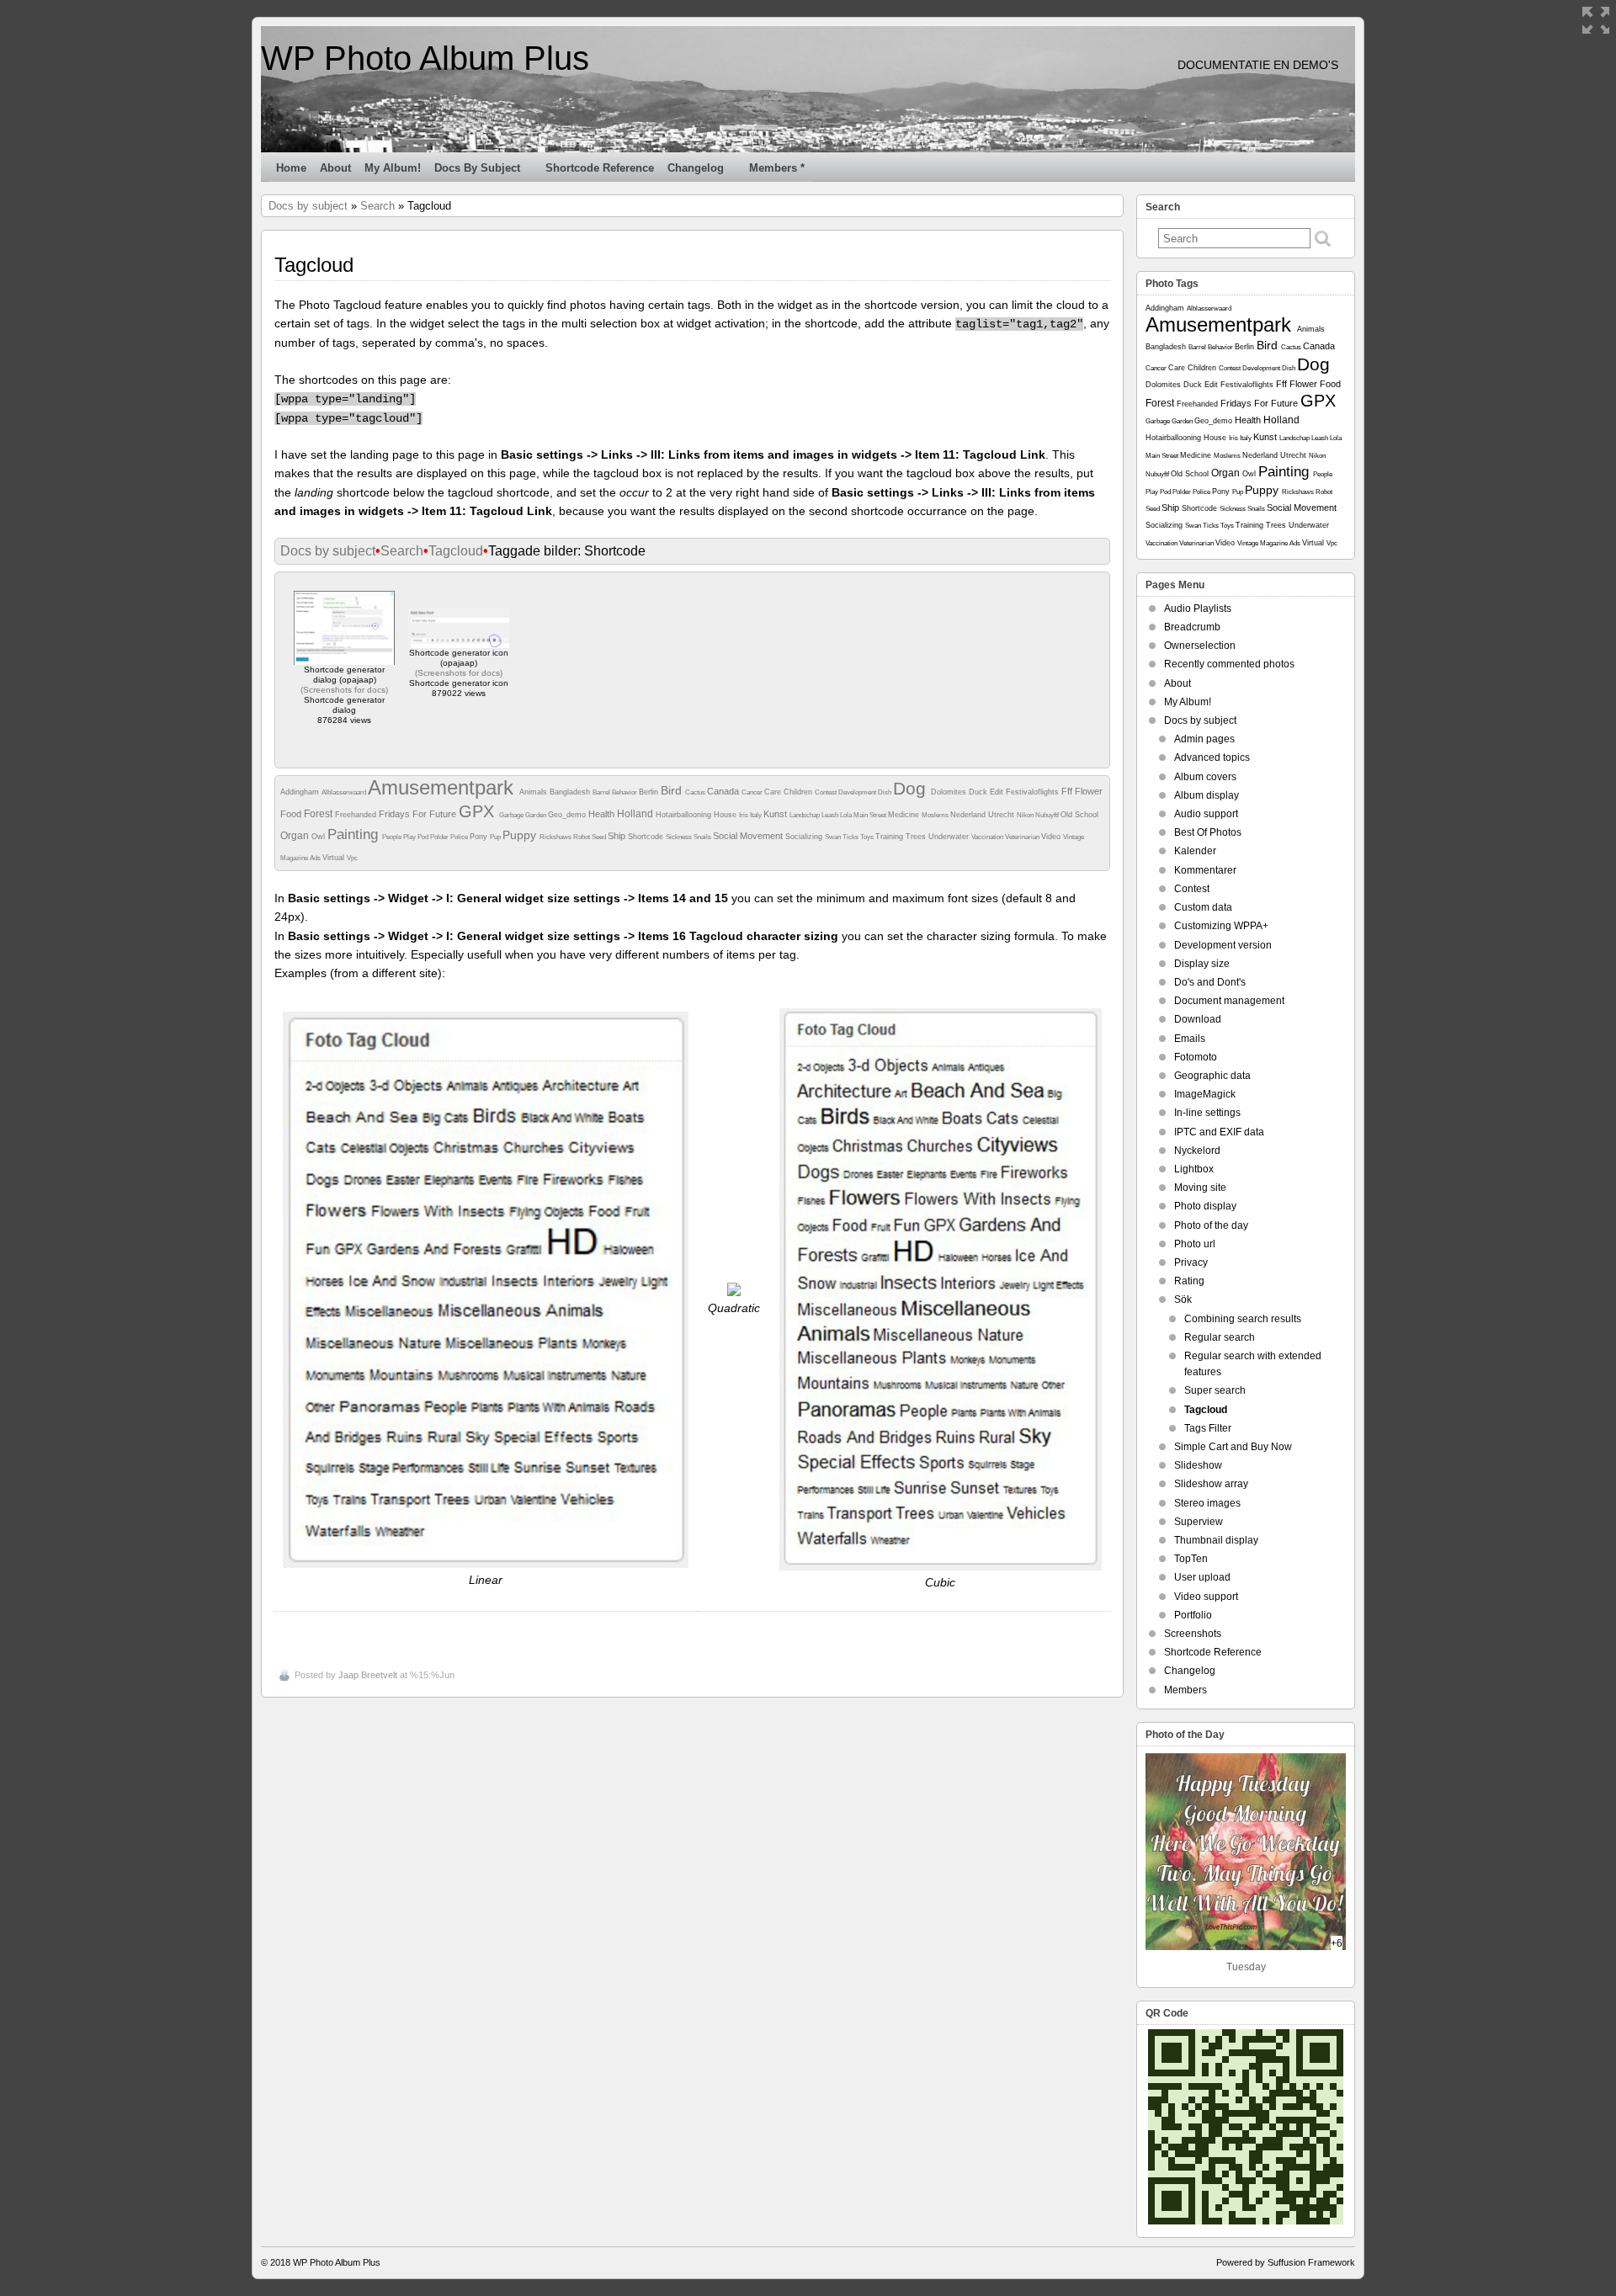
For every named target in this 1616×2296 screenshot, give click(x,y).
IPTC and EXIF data (1219, 1132)
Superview (1199, 1522)
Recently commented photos (1229, 664)
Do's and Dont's (1210, 982)
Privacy (1191, 1262)
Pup (496, 837)
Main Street (871, 815)
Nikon (1026, 815)
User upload (1202, 1577)
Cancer (753, 792)
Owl (319, 837)
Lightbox (1194, 1169)
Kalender (1195, 851)
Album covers (1205, 777)
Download (1198, 1019)
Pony (480, 837)
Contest (827, 792)
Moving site (1200, 1188)
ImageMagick (1205, 1094)
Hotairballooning (685, 815)
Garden (537, 815)
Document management (1229, 1001)
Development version (1223, 945)
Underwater (950, 837)
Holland (636, 814)
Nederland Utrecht (983, 815)
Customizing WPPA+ (1221, 926)
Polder (440, 837)
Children (799, 792)
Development (858, 792)
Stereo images (1207, 1503)
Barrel (602, 792)
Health (603, 814)
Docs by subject (477, 168)
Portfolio (1193, 1615)
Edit (998, 792)
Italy (757, 815)
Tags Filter (1208, 1428)
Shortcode (647, 837)
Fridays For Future (419, 814)
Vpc (352, 858)
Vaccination (988, 837)
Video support (1206, 1597)
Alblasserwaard (345, 792)
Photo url (1195, 1244)
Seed (600, 837)
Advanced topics (1212, 757)
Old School (1079, 815)
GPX (479, 811)
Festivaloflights (1034, 792)
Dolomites (950, 792)
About (335, 168)
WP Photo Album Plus (425, 58)
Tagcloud (456, 551)
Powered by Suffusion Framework (1286, 2262)
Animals (534, 792)
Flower (1089, 791)
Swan (834, 837)
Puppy (521, 835)
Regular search (1220, 1337)
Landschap (805, 815)
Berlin (650, 792)
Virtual (335, 858)
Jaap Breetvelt (368, 1675)
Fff (1068, 791)
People (393, 837)
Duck (979, 792)
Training (890, 837)
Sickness (680, 837)
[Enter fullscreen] (1596, 20)
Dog (912, 788)
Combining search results (1243, 1319)
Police (460, 837)
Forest (319, 814)
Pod (424, 837)
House (726, 815)
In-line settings (1207, 1113)
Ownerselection (1200, 646)
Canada (724, 791)
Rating (1189, 1281)
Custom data (1203, 907)
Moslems (936, 815)
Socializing (805, 837)
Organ (296, 836)
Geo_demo (568, 815)
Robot (582, 837)
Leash (831, 815)
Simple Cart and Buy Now (1233, 1447)
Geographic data (1212, 1076)
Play (410, 837)
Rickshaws (556, 837)
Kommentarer (1205, 870)
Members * (777, 168)
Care (774, 792)
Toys (868, 837)
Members (1185, 1690)
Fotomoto (1196, 1057)
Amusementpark (444, 787)
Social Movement (749, 836)
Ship (618, 836)
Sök (1183, 1299)
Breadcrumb (1192, 627)
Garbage (512, 815)
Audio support (1206, 814)
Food (292, 814)
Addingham (301, 792)
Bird (673, 790)
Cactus (696, 792)
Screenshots (1193, 1634)
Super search (1215, 1390)
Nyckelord (1197, 1151)
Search (377, 206)
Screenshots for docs (344, 690)
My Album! (393, 168)
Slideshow (1198, 1465)
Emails (1190, 1039)
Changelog (696, 168)
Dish (885, 792)
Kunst (776, 814)
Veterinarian (1023, 837)
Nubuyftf (1048, 815)
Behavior (625, 792)
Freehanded (357, 815)
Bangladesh (571, 792)
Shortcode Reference (600, 168)
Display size (1202, 964)
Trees (917, 837)
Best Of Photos (1208, 832)
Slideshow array (1211, 1484)
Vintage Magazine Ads (1270, 543)
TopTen (1191, 1559)
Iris (744, 815)
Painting (355, 834)
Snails (703, 837)
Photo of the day (1211, 1225)
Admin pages (1204, 739)
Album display (1207, 795)
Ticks (851, 837)
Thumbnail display (1216, 1540)
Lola (847, 815)
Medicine (905, 815)
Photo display (1205, 1206)
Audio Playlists (1198, 609)
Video (1052, 837)
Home (291, 168)
